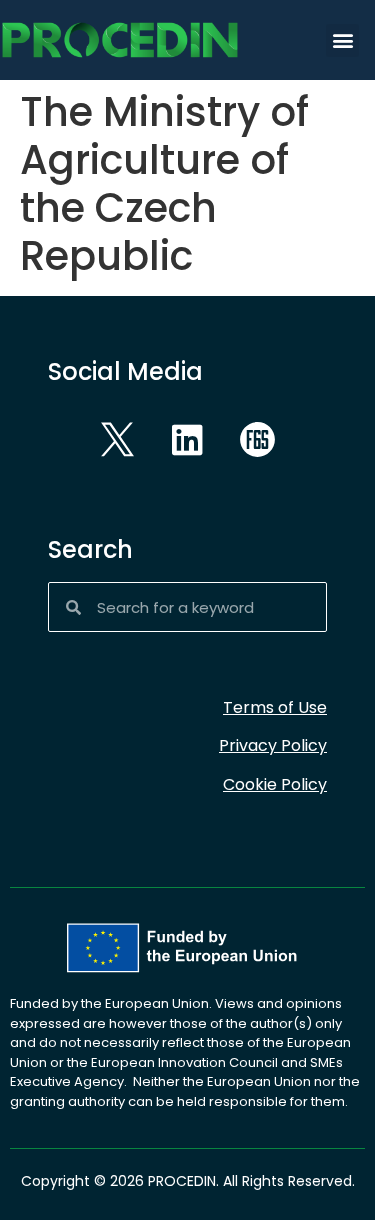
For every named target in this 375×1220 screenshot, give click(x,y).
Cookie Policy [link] (275, 784)
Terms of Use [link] (275, 707)
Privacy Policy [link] (273, 745)
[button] (342, 40)
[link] (150, 40)
